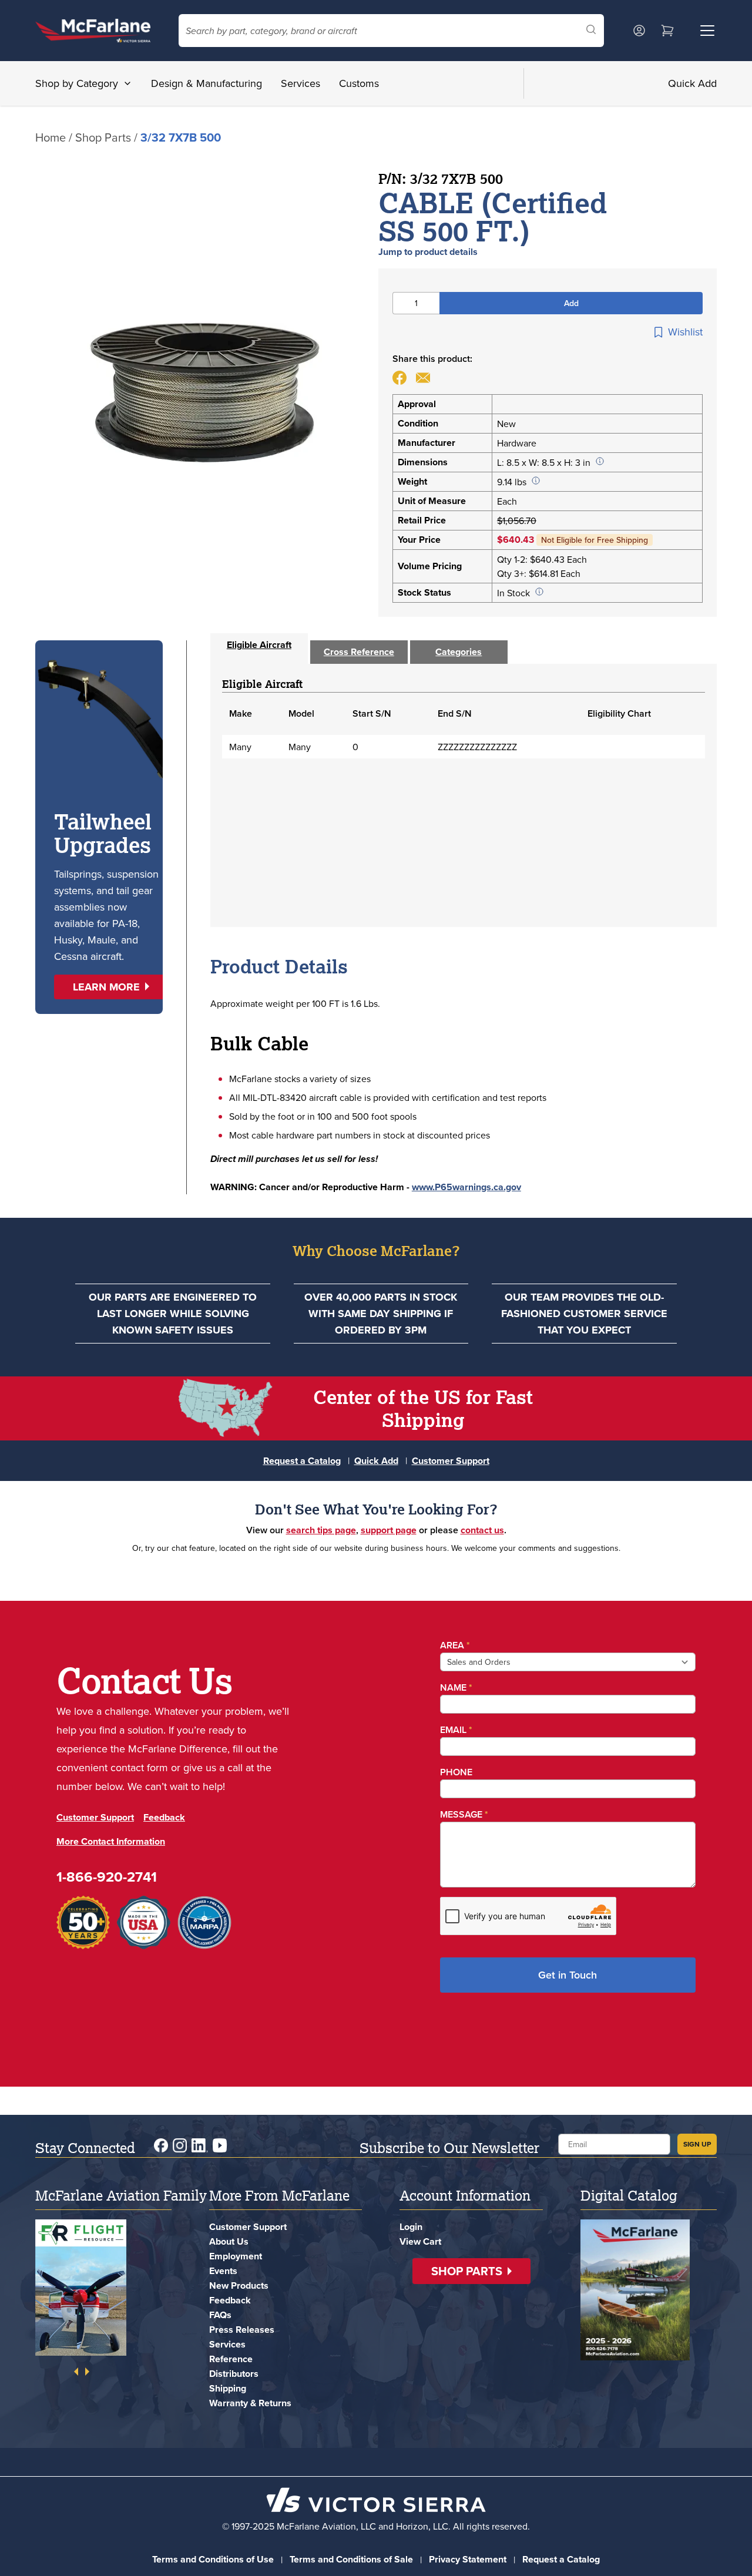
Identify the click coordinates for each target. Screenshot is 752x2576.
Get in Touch (568, 1975)
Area (455, 1645)
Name (456, 1687)
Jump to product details (428, 252)
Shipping (228, 2388)
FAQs (220, 2315)
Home (51, 137)
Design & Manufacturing (207, 83)
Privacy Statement (468, 2559)
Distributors (234, 2374)
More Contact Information (111, 1841)
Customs (359, 83)
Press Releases (242, 2330)
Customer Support (451, 1461)
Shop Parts (103, 137)
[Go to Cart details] (667, 31)
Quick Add (692, 83)
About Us (229, 2241)
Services (301, 83)
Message (464, 1814)
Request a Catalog (302, 1461)
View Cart (420, 2241)
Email (456, 1730)
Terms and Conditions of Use (213, 2559)
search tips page (321, 1530)
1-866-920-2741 (107, 1877)
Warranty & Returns (250, 2403)
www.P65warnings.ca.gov (466, 1187)
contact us (482, 1530)
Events (223, 2271)
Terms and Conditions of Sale (351, 2559)
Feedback (164, 1817)
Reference (231, 2359)
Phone (456, 1772)
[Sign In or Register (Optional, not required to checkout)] (639, 31)
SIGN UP (697, 2144)
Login (411, 2227)
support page (389, 1530)
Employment (236, 2256)
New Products (239, 2286)
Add (571, 303)
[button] (111, 987)
